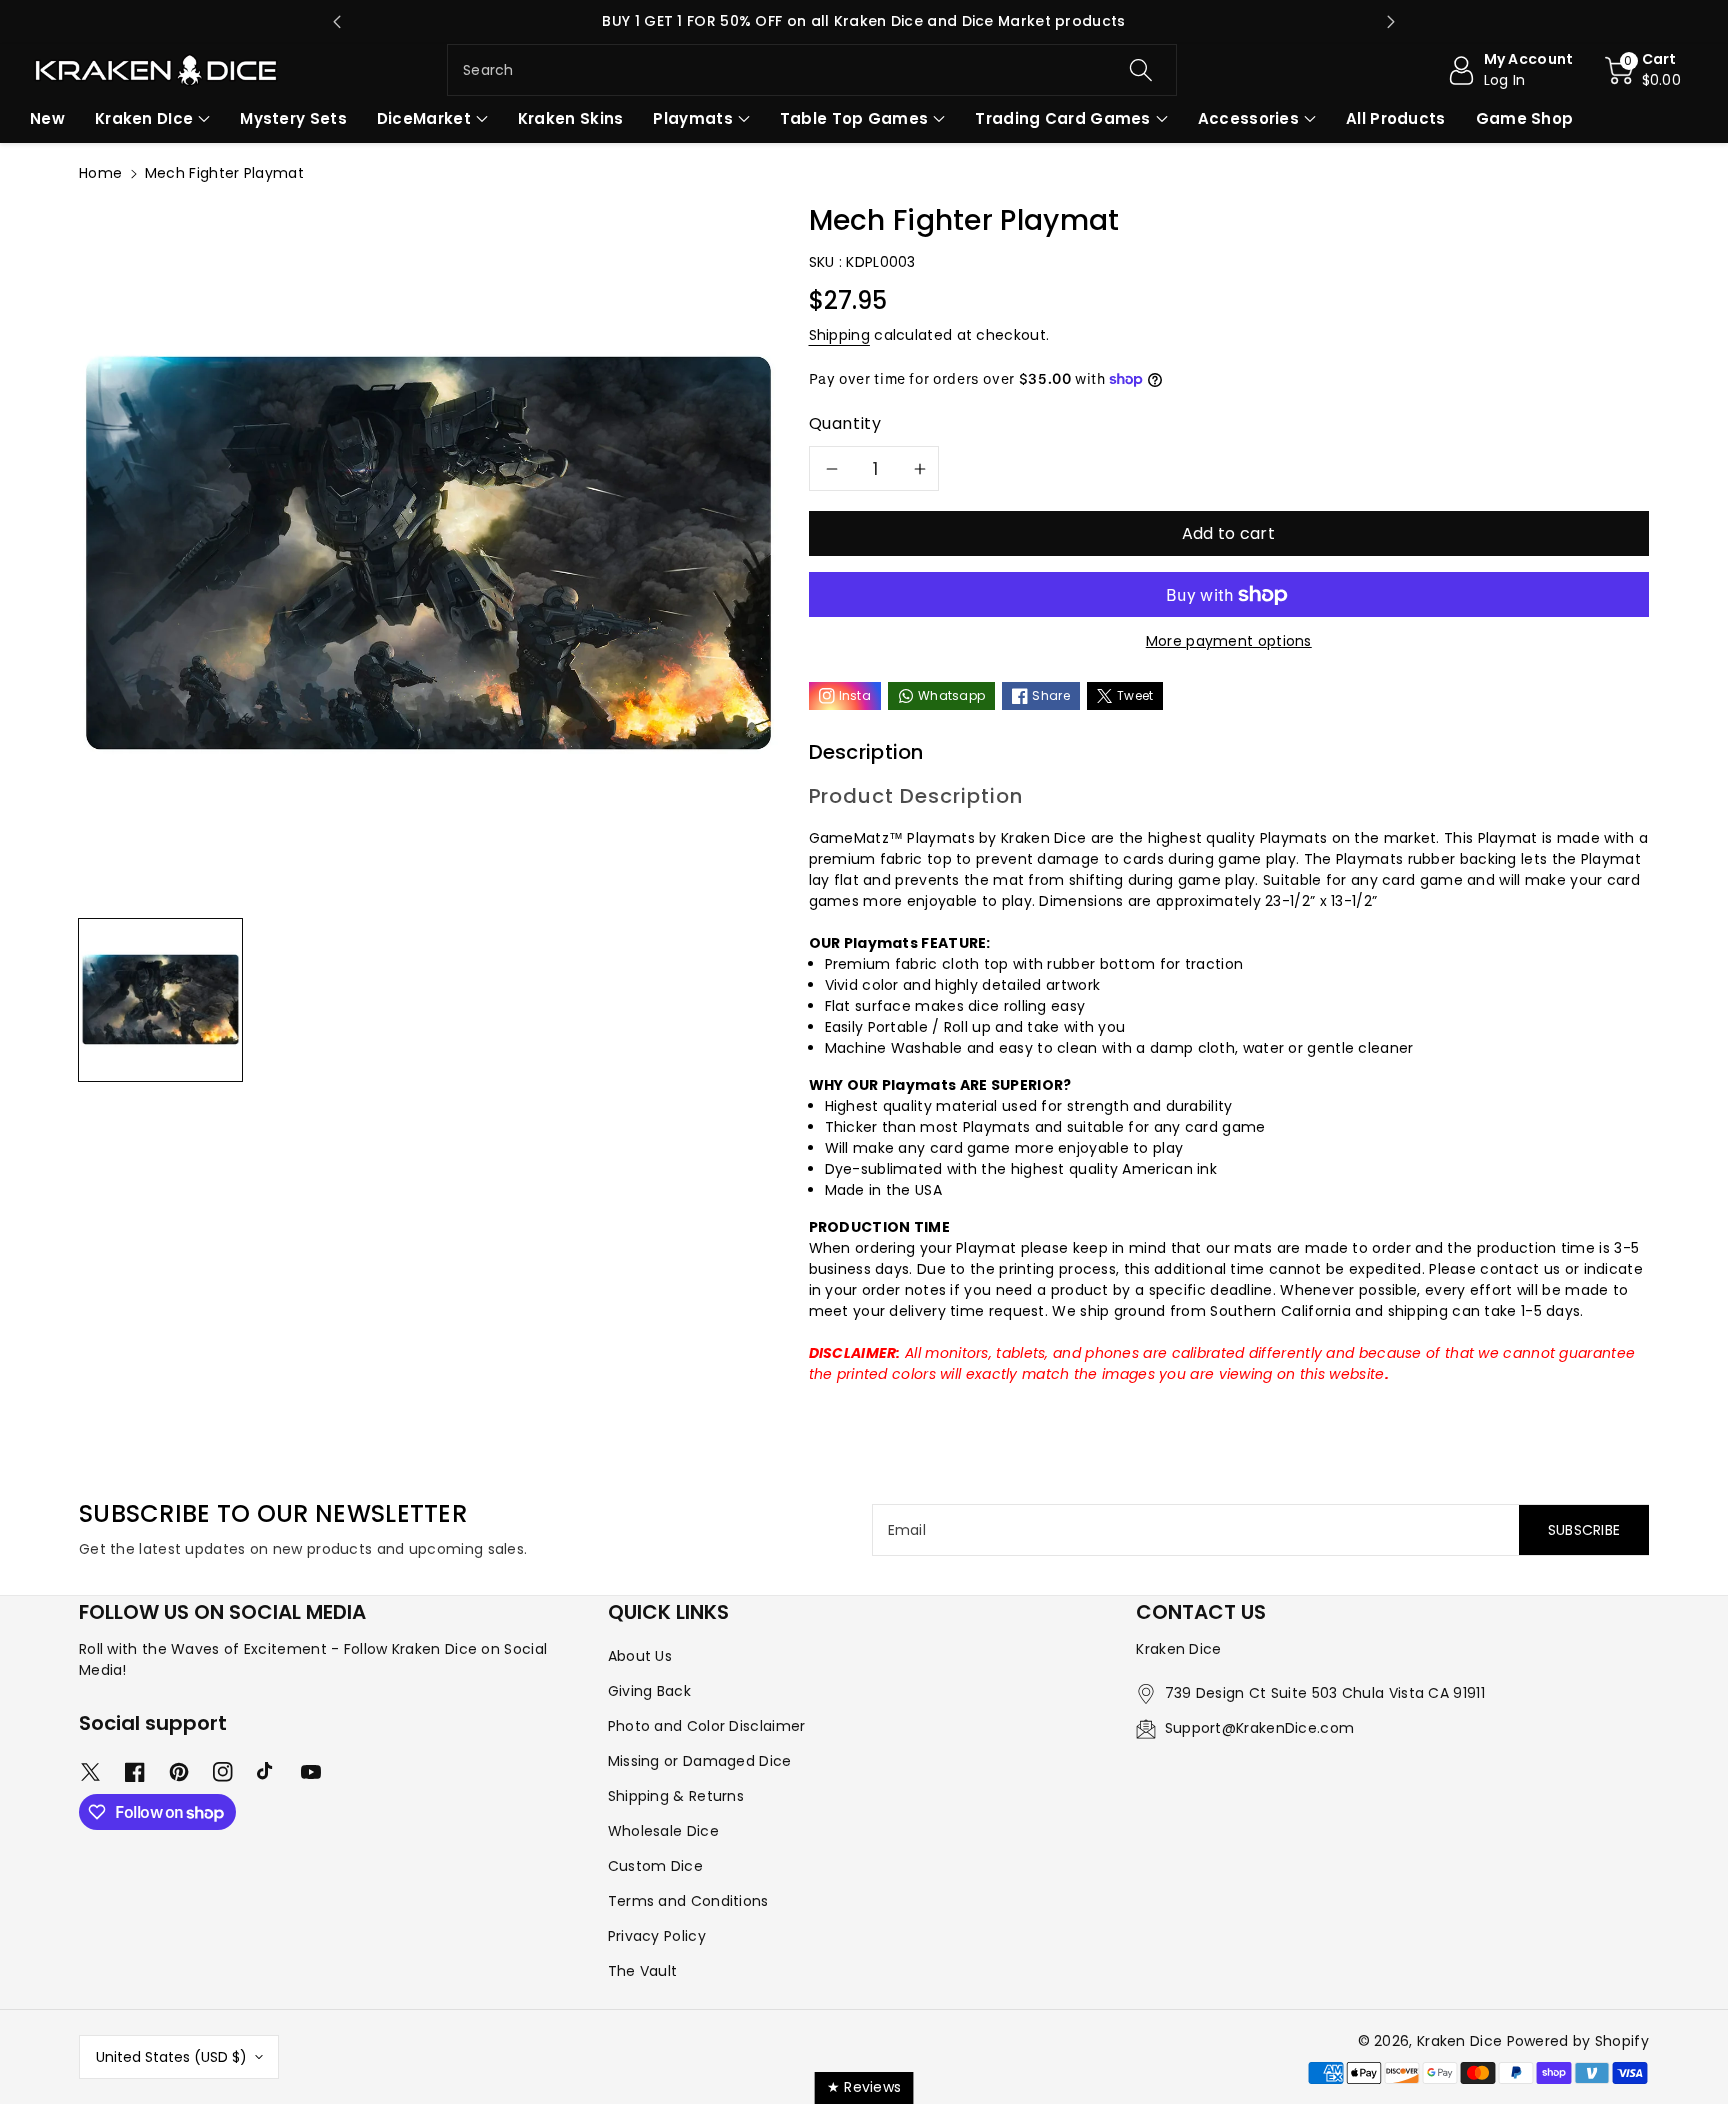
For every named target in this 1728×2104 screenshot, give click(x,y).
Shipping (839, 335)
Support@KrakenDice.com (1260, 1728)
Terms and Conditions (688, 1901)
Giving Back (649, 1691)
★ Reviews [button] (864, 2087)
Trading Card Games (1062, 118)
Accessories (1248, 118)
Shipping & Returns (676, 1796)
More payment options (1229, 641)
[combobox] (812, 70)
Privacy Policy (657, 1936)
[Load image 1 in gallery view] (160, 999)
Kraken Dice (1459, 2041)
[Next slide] (1391, 22)
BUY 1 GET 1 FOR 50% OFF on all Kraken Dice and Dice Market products (863, 21)
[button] (1643, 70)
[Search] (1140, 70)
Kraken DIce (144, 118)
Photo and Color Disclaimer (707, 1726)
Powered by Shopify (1578, 2041)
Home (100, 173)
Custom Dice (655, 1866)
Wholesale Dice (663, 1831)
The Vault (643, 1971)
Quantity (845, 423)
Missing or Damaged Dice (700, 1761)
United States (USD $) (171, 2057)
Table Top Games (854, 118)
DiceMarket (424, 118)
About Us (640, 1656)
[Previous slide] (337, 22)
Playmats (692, 118)
